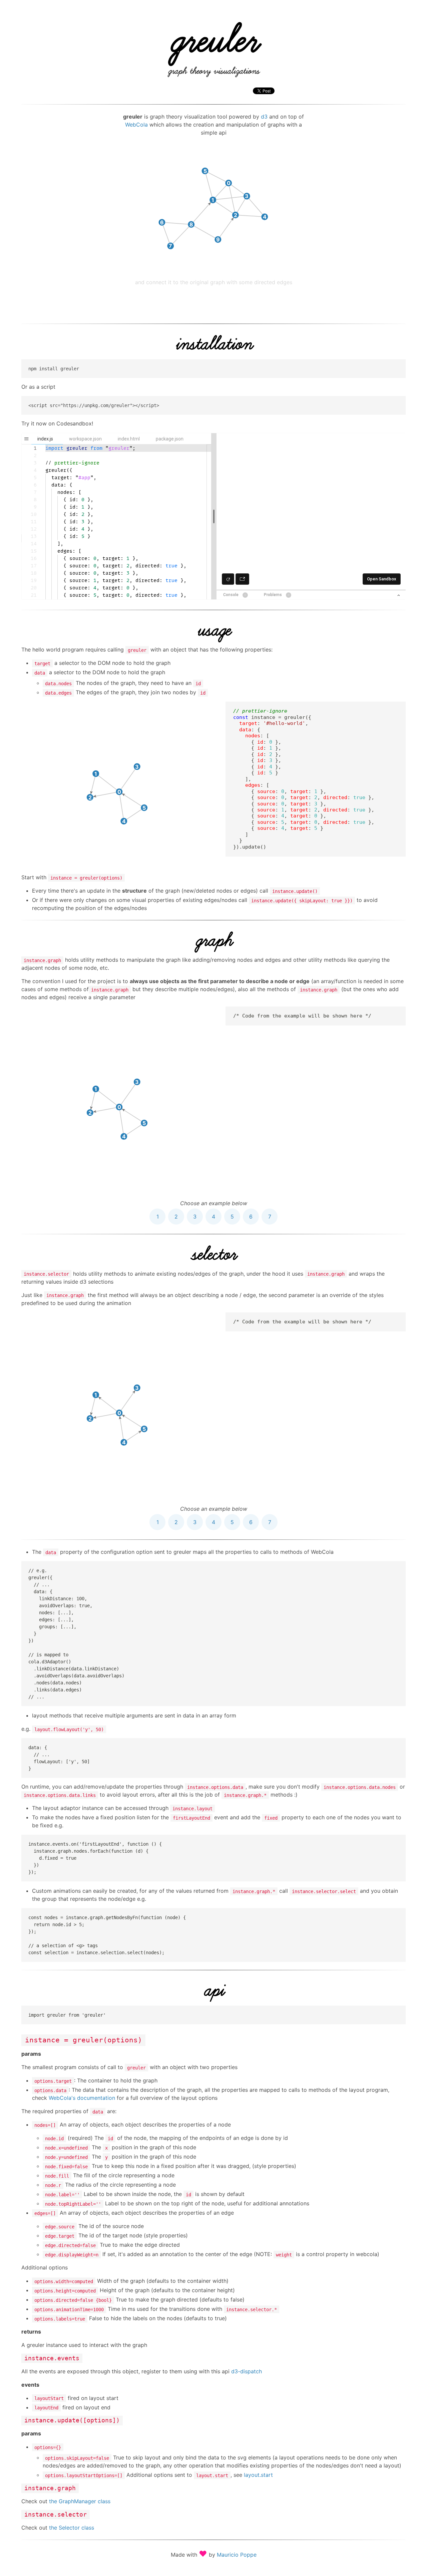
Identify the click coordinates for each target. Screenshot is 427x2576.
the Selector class (72, 2528)
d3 (264, 117)
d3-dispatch (247, 2371)
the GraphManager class (80, 2501)
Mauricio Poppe (237, 2555)
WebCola (136, 125)
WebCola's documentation (82, 2098)
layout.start (258, 2475)
